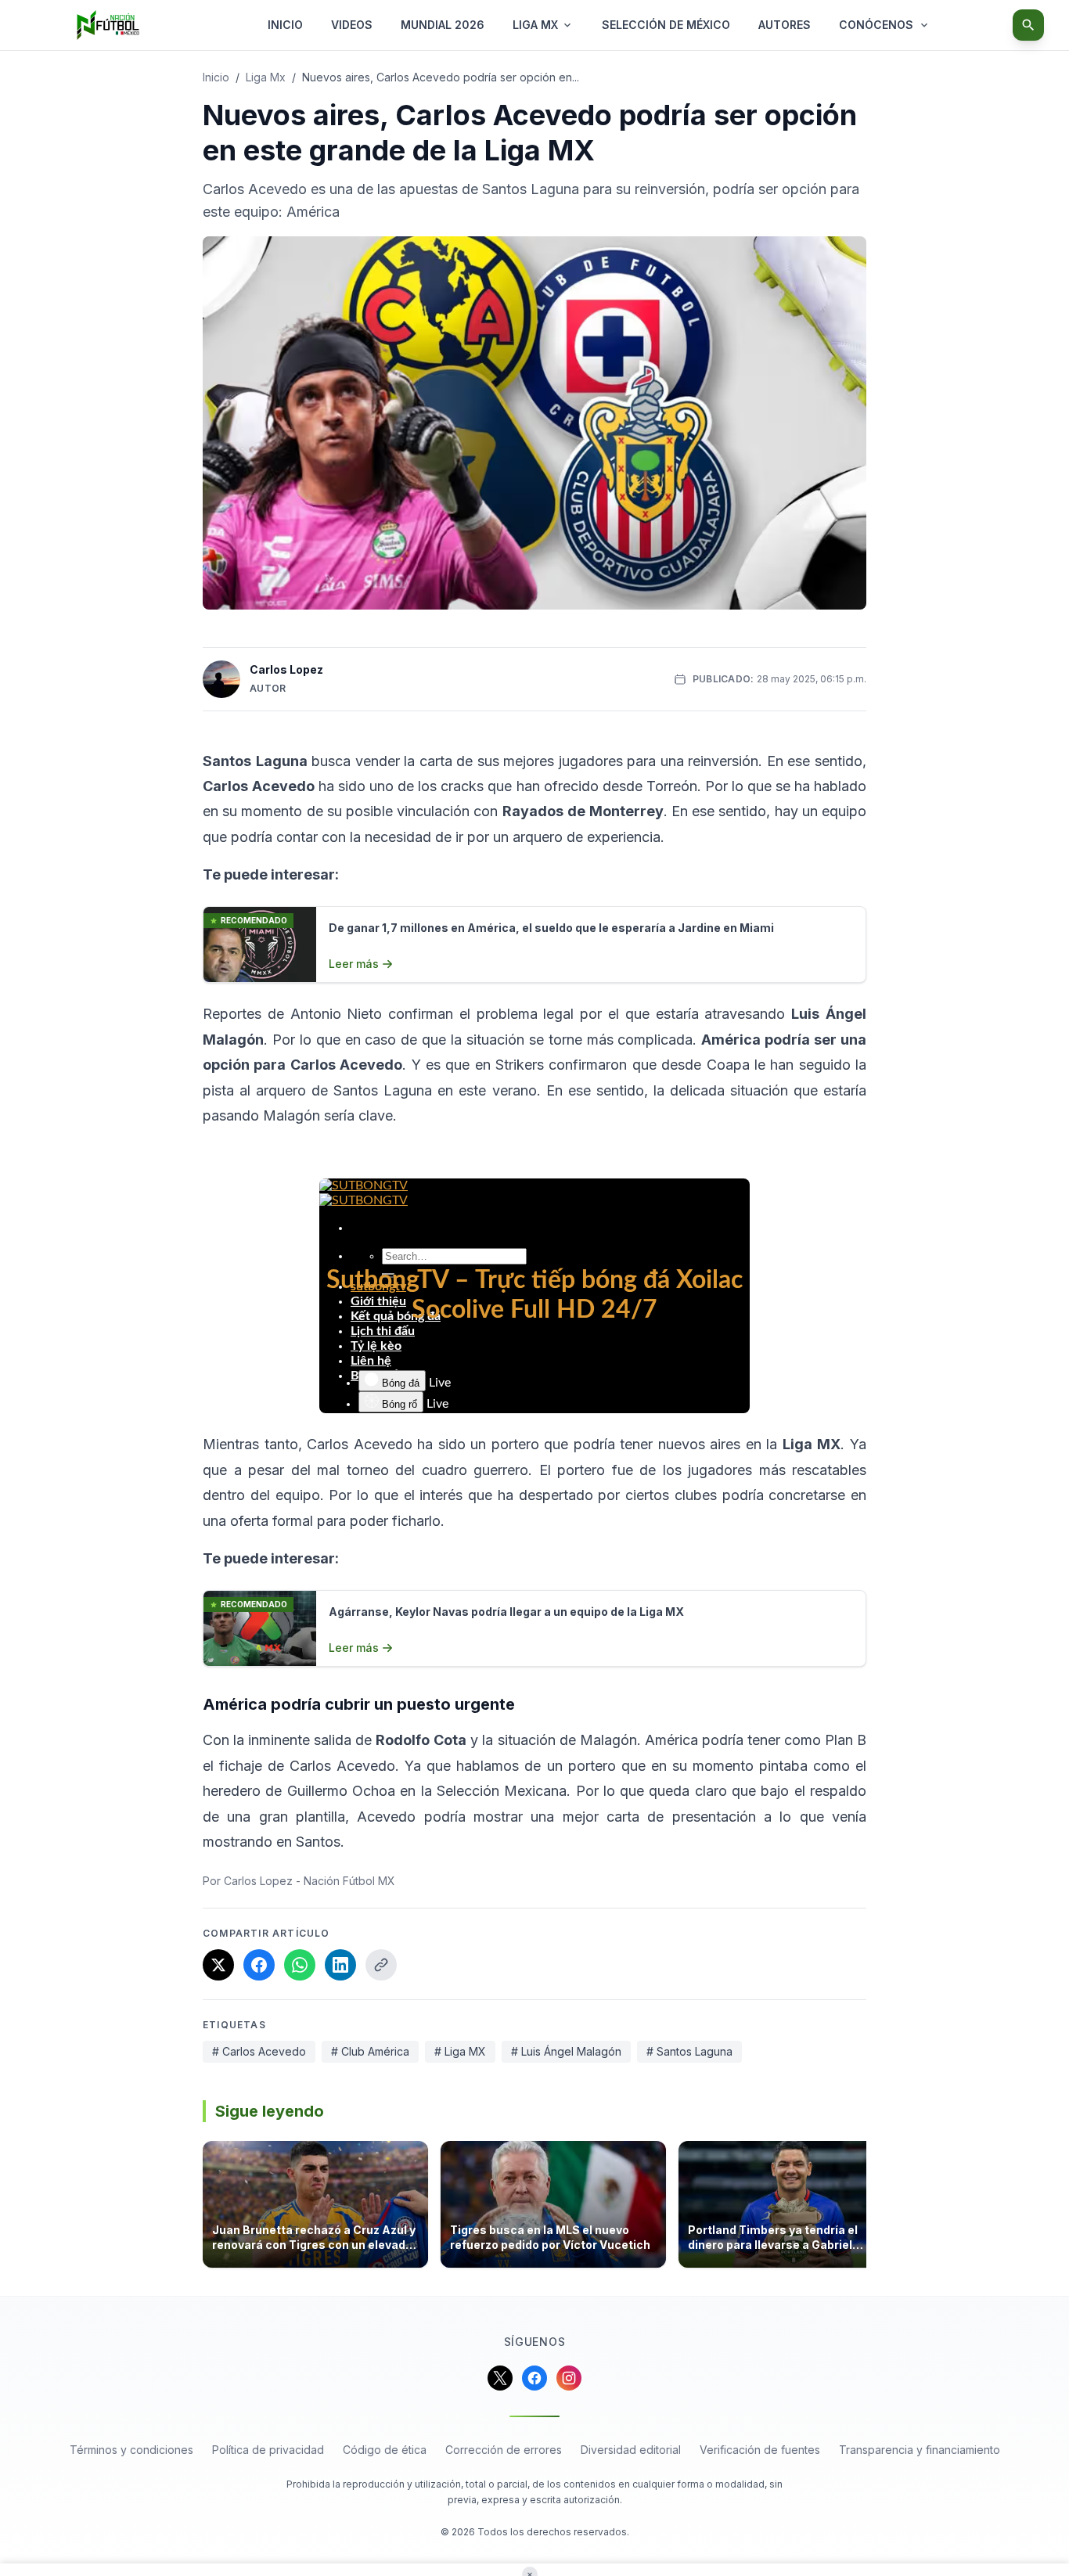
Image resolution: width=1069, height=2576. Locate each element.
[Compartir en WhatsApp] (300, 1965)
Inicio (216, 77)
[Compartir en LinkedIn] (340, 1965)
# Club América (370, 2051)
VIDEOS (352, 25)
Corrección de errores (504, 2450)
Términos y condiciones (131, 2450)
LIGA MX (535, 25)
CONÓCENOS (876, 25)
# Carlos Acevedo (259, 2051)
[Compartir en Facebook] (259, 1965)
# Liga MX (460, 2051)
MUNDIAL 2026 (443, 25)
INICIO (285, 25)
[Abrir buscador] (1028, 25)
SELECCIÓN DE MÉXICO (666, 25)
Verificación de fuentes (760, 2450)
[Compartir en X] (218, 1965)
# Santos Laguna (689, 2051)
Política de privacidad (268, 2450)
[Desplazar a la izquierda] (207, 2209)
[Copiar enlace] (381, 1965)
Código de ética (385, 2450)
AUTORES (785, 25)
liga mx (266, 77)
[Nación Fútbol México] (108, 25)
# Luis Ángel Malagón (566, 2051)
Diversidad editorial (631, 2450)
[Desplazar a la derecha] (862, 2209)
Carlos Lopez (286, 669)
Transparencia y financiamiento (920, 2450)
